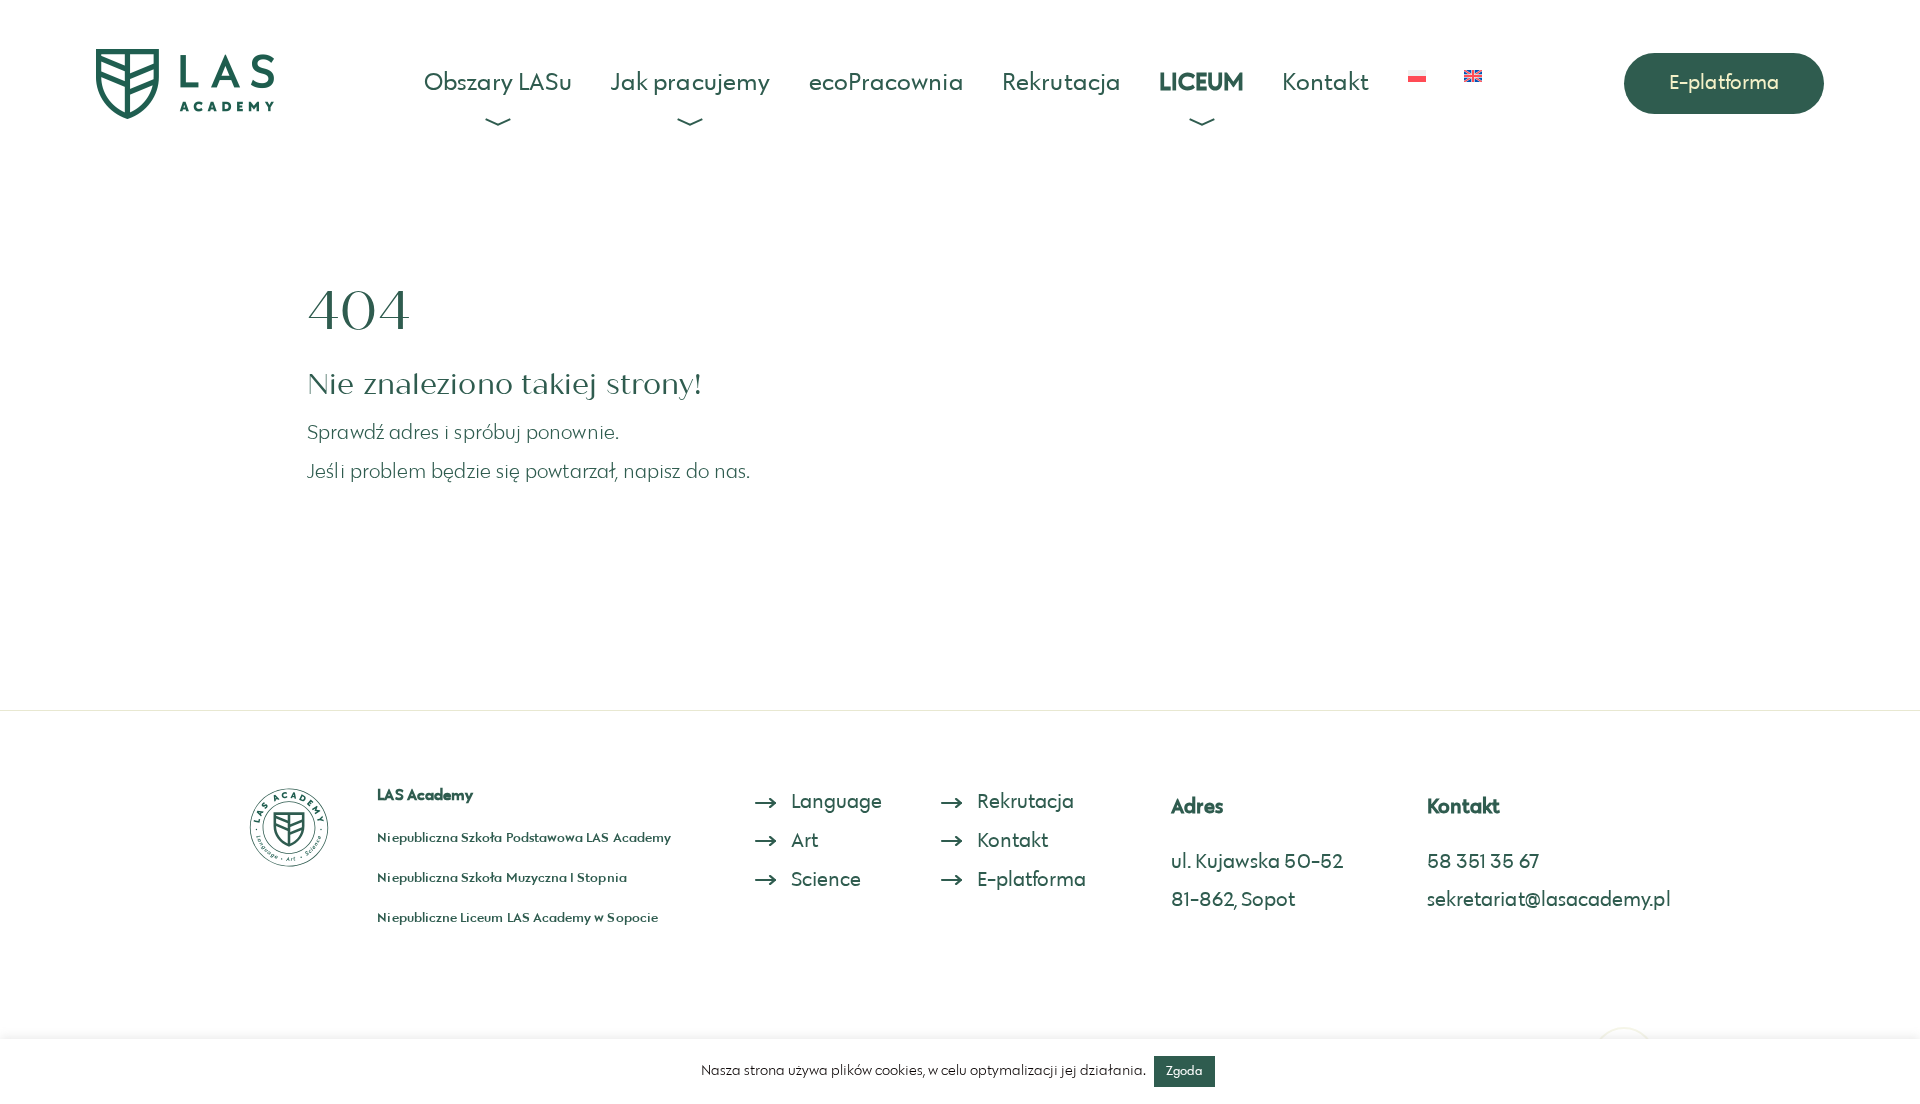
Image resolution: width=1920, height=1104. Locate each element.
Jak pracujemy (690, 83)
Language (837, 802)
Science (826, 880)
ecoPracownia (886, 83)
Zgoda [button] (1184, 1071)
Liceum (1201, 83)
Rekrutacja (1061, 83)
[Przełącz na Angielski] (1473, 76)
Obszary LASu (498, 83)
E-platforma (1724, 83)
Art (804, 841)
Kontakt (1325, 83)
